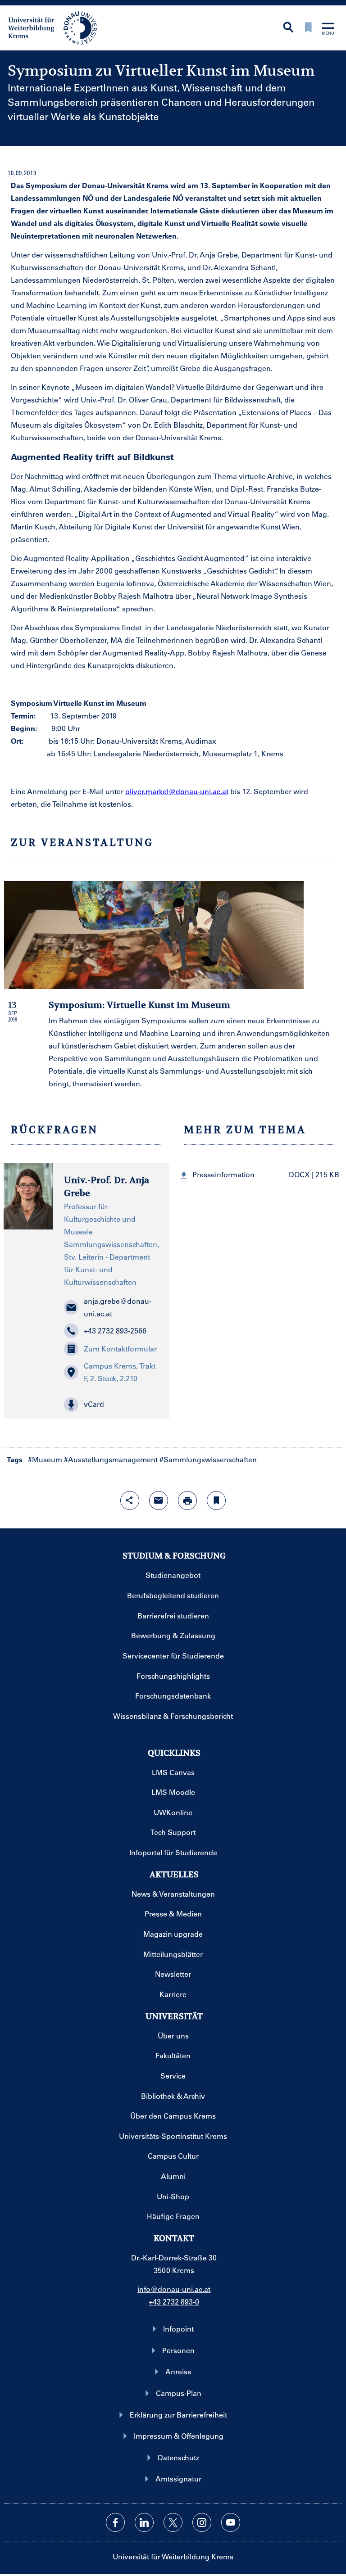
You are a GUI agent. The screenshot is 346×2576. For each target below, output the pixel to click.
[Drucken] (187, 1500)
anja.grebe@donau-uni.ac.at (118, 1307)
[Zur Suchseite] (288, 28)
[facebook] (115, 2522)
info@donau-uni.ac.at (174, 2289)
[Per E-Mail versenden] (159, 1500)
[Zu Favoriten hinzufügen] (216, 1500)
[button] (111, 1405)
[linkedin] (144, 2522)
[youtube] (231, 2522)
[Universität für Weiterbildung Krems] (57, 27)
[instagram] (202, 2522)
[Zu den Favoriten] (308, 28)
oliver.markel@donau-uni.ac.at (177, 791)
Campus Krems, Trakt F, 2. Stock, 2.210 (120, 1372)
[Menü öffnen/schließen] (328, 29)
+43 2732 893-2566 (115, 1331)
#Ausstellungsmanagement (111, 1459)
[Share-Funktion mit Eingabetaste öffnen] (130, 1500)
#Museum (45, 1459)
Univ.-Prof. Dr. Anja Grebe (107, 1187)
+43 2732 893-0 (174, 2302)
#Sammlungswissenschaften (208, 1459)
